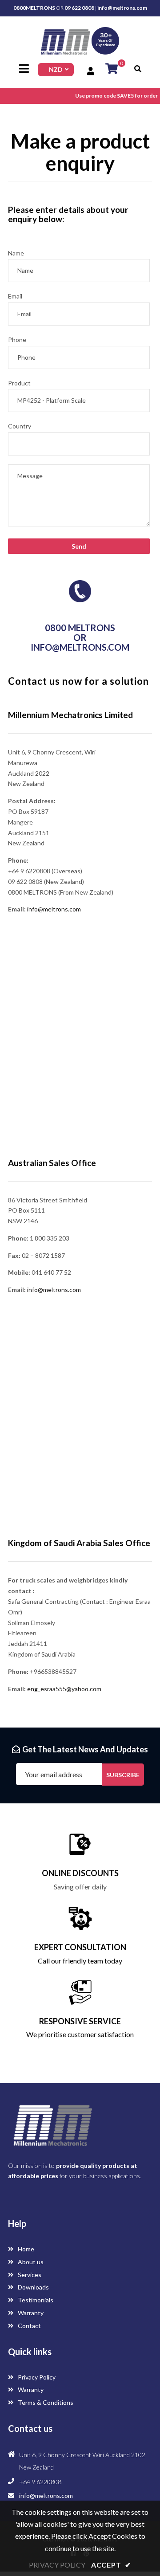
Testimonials (35, 2300)
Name (16, 253)
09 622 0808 (79, 8)
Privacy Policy (36, 2377)
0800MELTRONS (34, 8)
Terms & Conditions (45, 2402)
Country (20, 426)
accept (111, 2565)
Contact (29, 2326)
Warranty (30, 2313)
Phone (17, 340)
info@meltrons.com (122, 8)
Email (15, 296)
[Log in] (92, 71)
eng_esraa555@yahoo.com (64, 1689)
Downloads (33, 2287)
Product (19, 383)
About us (30, 2262)
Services (29, 2275)
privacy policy (57, 2565)
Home (25, 2249)
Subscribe (123, 1775)
